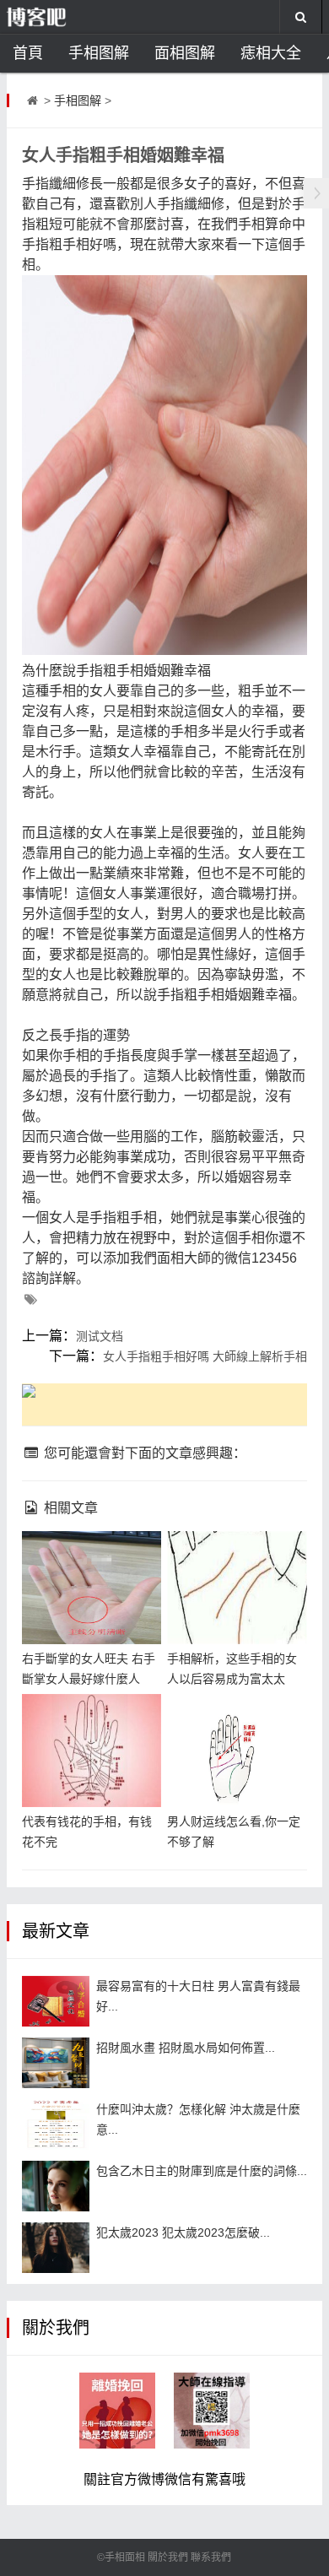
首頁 (28, 53)
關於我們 (168, 2557)
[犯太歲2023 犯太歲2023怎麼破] (56, 2248)
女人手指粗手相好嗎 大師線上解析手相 (205, 1356)
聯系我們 (211, 2557)
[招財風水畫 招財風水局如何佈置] (56, 2063)
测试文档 (100, 1336)
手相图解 (99, 53)
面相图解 (185, 53)
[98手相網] (63, 17)
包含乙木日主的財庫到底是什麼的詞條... (202, 2171)
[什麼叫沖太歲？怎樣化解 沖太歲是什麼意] (56, 2124)
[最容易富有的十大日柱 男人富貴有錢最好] (56, 2001)
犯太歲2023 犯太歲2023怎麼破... (183, 2232)
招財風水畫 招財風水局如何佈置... (186, 2048)
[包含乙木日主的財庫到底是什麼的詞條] (56, 2186)
